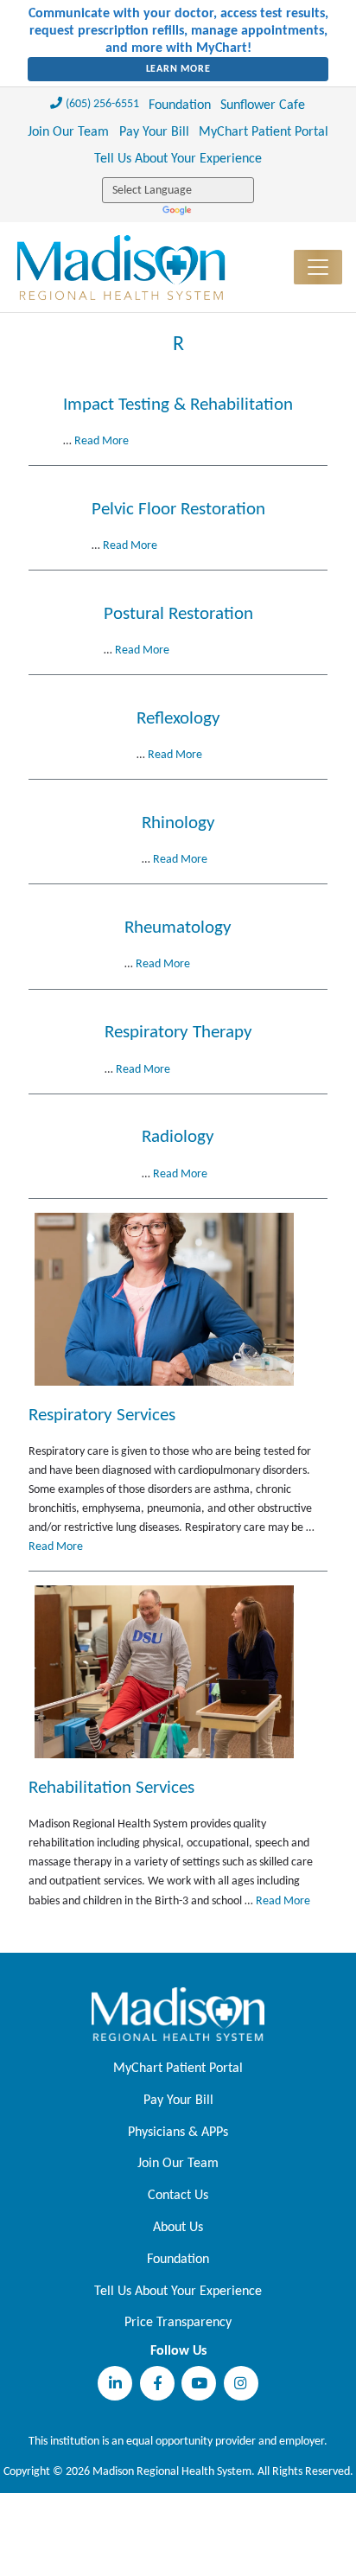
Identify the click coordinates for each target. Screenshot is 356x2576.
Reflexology (178, 719)
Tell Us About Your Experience (178, 159)
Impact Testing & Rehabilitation (178, 405)
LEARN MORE (178, 69)
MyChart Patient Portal (264, 132)
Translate (178, 212)
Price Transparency (178, 2323)
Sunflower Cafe (263, 105)
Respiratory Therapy (178, 1033)
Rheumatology (178, 928)
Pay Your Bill (154, 132)
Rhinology (178, 823)
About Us (178, 2228)
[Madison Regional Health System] (178, 2014)
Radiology (178, 1137)
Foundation (180, 105)
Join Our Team (68, 132)
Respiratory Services (102, 1416)
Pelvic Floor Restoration (178, 510)
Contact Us (178, 2196)
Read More (102, 441)
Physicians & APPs (178, 2133)
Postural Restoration (178, 614)
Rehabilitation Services (111, 1788)
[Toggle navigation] (318, 267)
